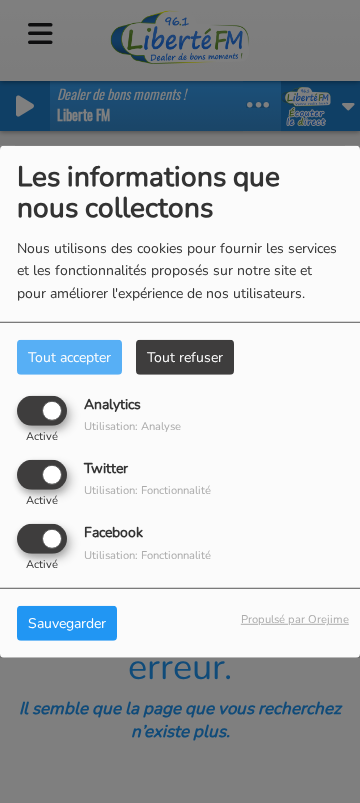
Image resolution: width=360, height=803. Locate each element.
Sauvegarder (67, 623)
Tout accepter (69, 356)
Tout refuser (185, 356)
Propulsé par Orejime (295, 619)
